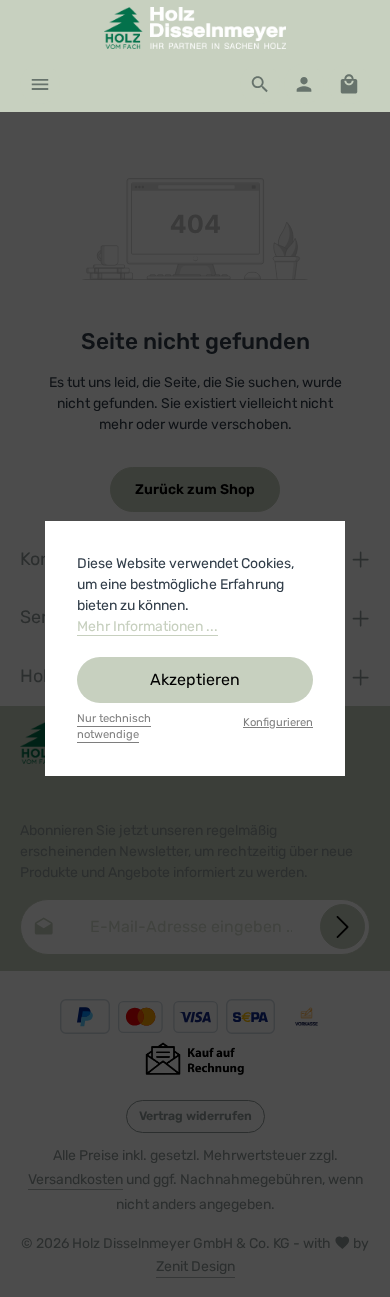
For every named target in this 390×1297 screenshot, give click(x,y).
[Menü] (40, 84)
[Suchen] (260, 84)
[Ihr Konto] (304, 84)
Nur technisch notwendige (114, 727)
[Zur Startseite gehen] (195, 28)
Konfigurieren (278, 722)
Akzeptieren (195, 679)
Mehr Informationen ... (147, 626)
